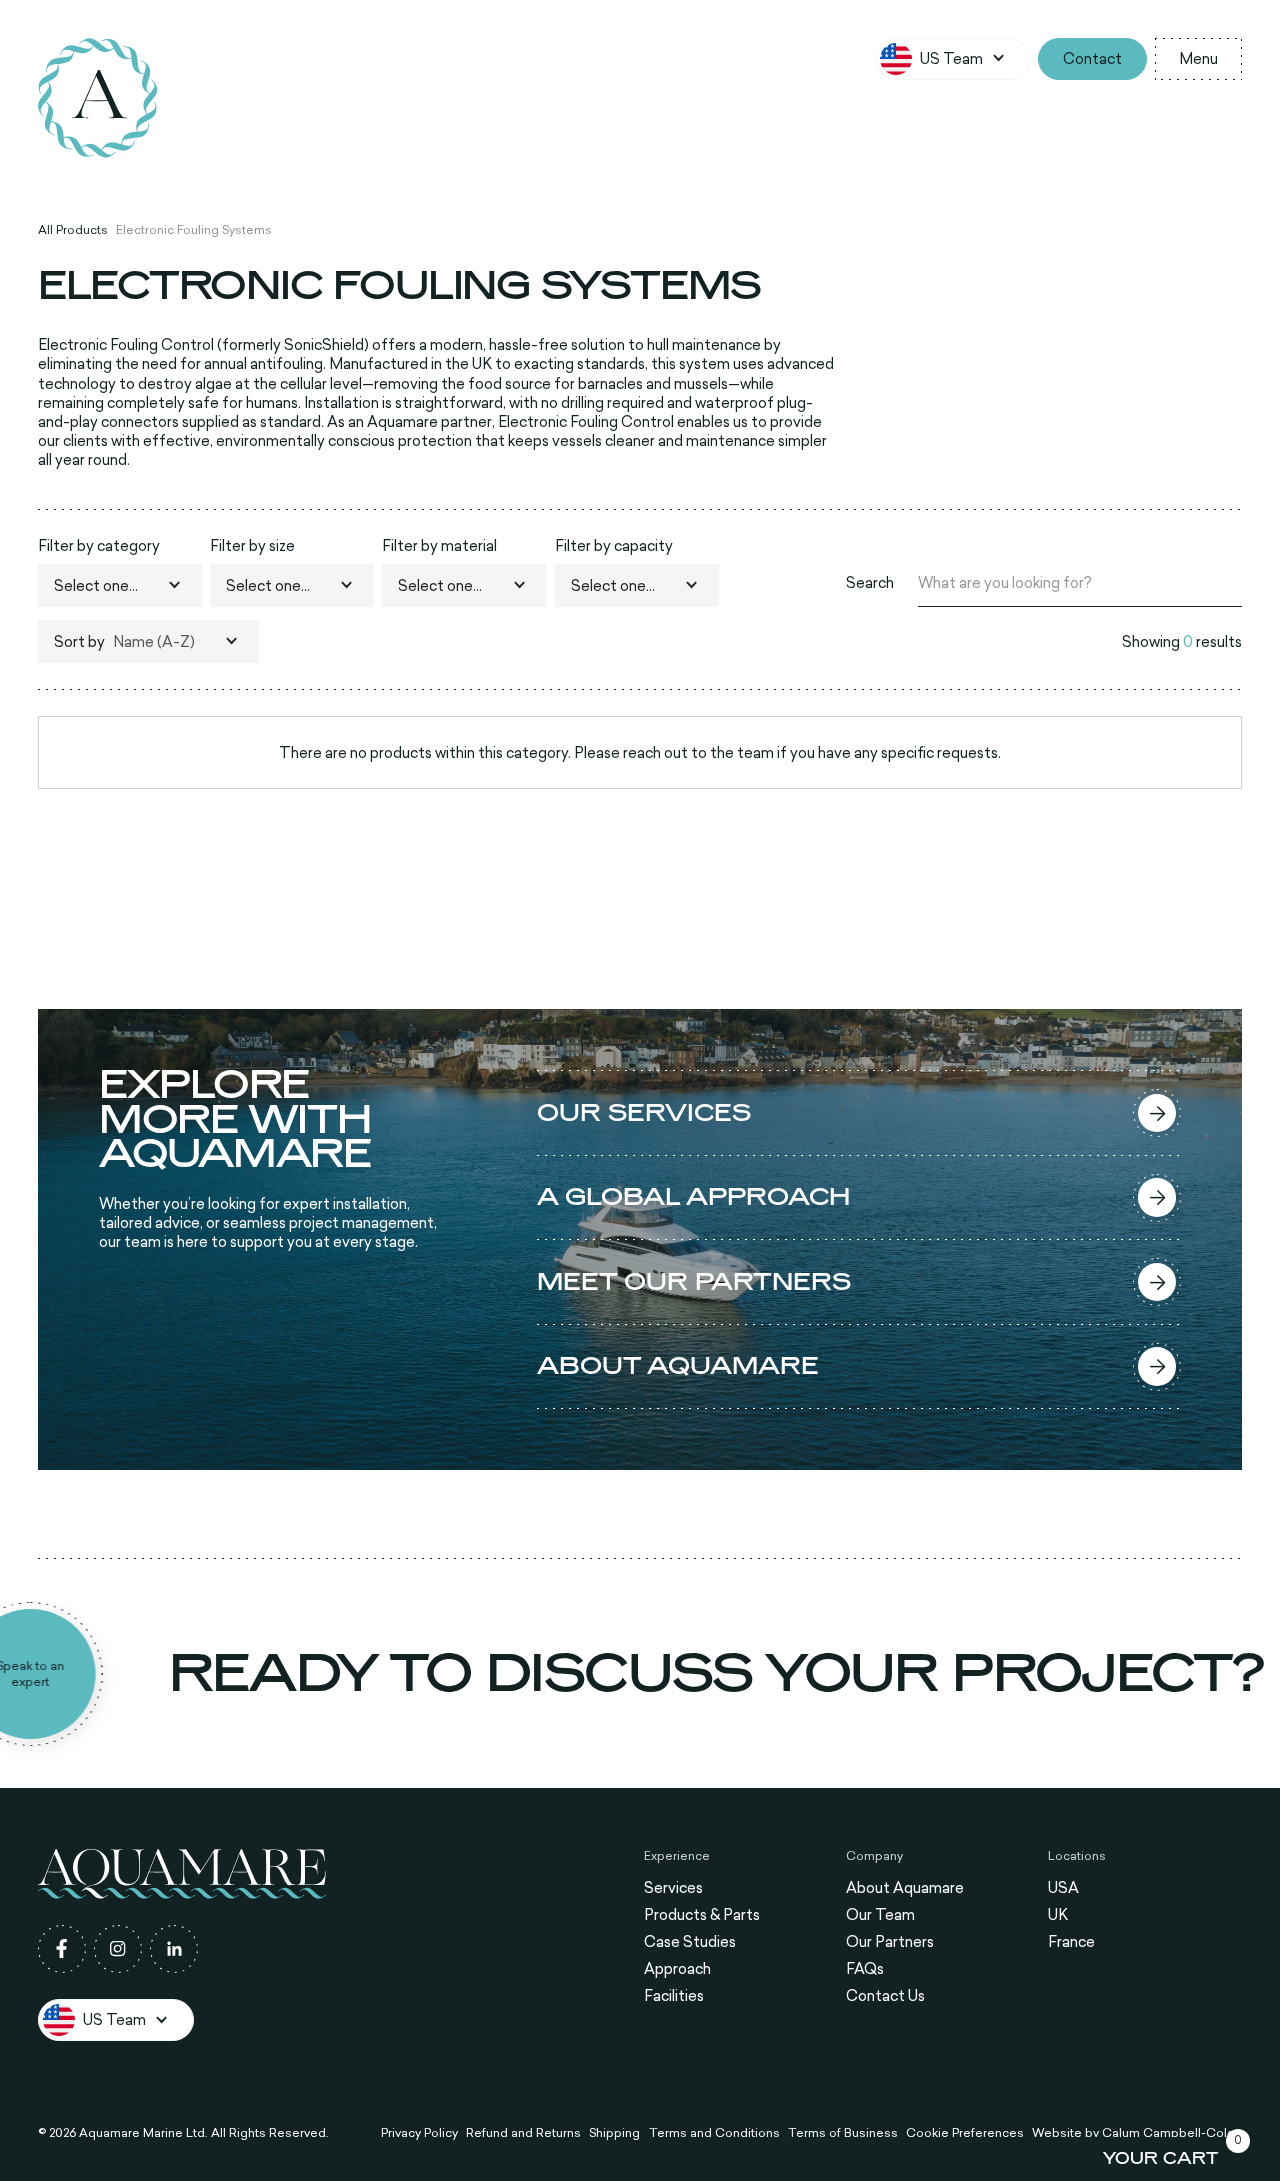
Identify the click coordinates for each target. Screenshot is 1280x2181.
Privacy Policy (419, 2133)
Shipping (614, 2133)
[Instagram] (118, 1949)
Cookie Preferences (965, 2133)
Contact (1092, 58)
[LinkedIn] (174, 1949)
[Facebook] (62, 1949)
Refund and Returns (523, 2133)
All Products (73, 230)
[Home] (98, 98)
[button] (953, 59)
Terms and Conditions (714, 2133)
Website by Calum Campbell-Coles (1137, 2133)
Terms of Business (843, 2133)
